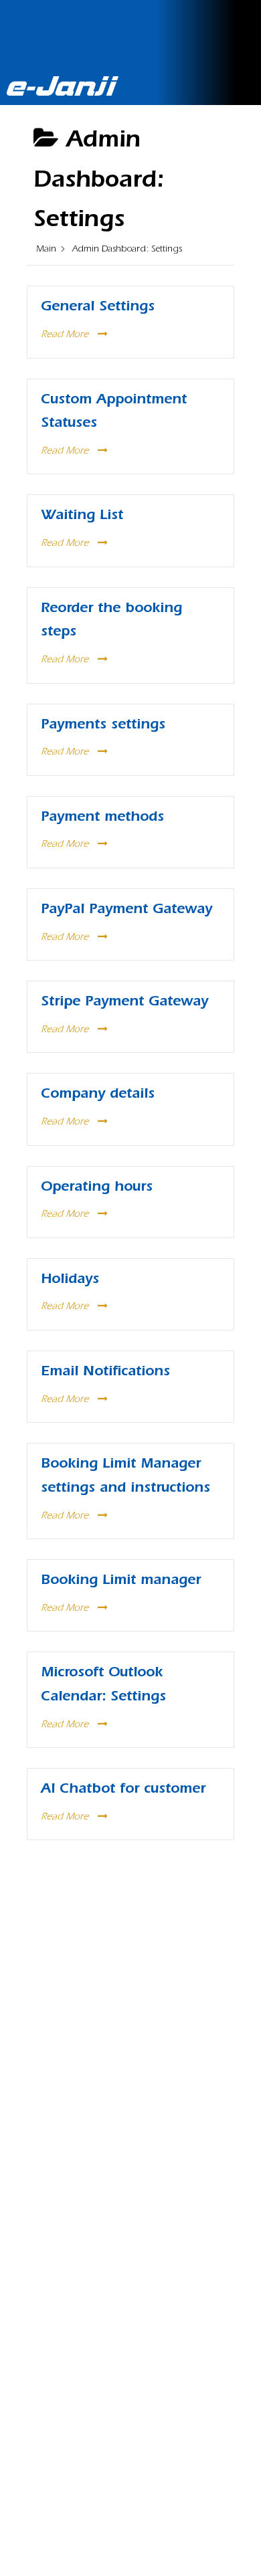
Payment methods (102, 818)
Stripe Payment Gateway (124, 1003)
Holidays (70, 1281)
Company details (98, 1095)
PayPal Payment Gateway (126, 911)
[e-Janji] (63, 82)
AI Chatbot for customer (123, 1790)
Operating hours (97, 1188)
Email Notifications (105, 1373)
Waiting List (82, 517)
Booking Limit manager (121, 1582)
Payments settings (103, 726)
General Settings (98, 308)
